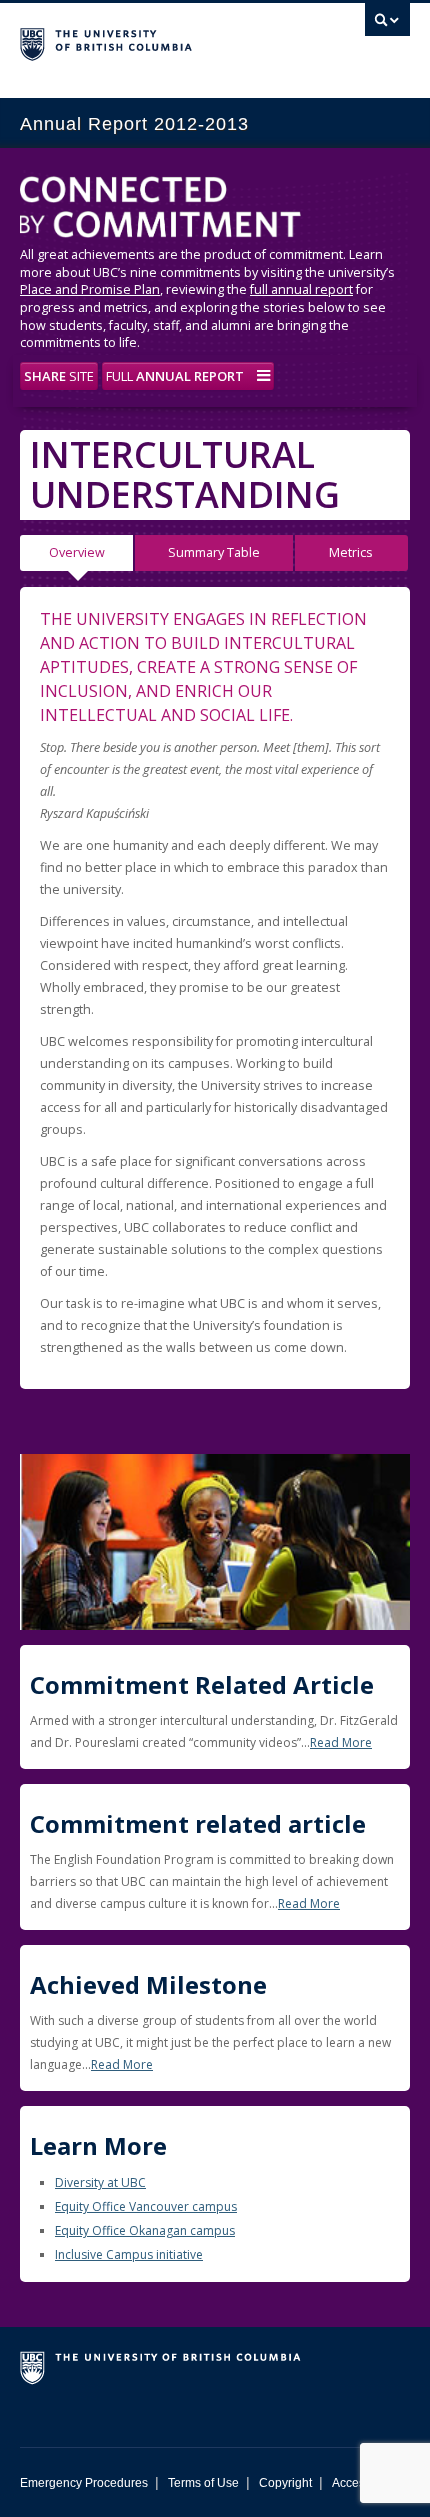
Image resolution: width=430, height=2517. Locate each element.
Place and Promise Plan (90, 289)
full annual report (301, 289)
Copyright (285, 2483)
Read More (341, 1742)
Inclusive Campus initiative (129, 2254)
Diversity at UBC (100, 2182)
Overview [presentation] (77, 552)
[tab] (77, 553)
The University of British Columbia (156, 41)
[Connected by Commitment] (215, 211)
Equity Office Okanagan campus (145, 2230)
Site (59, 376)
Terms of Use (203, 2483)
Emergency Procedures (84, 2483)
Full (175, 376)
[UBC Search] (387, 25)
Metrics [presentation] (351, 552)
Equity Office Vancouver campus (146, 2206)
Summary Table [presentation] (214, 552)
